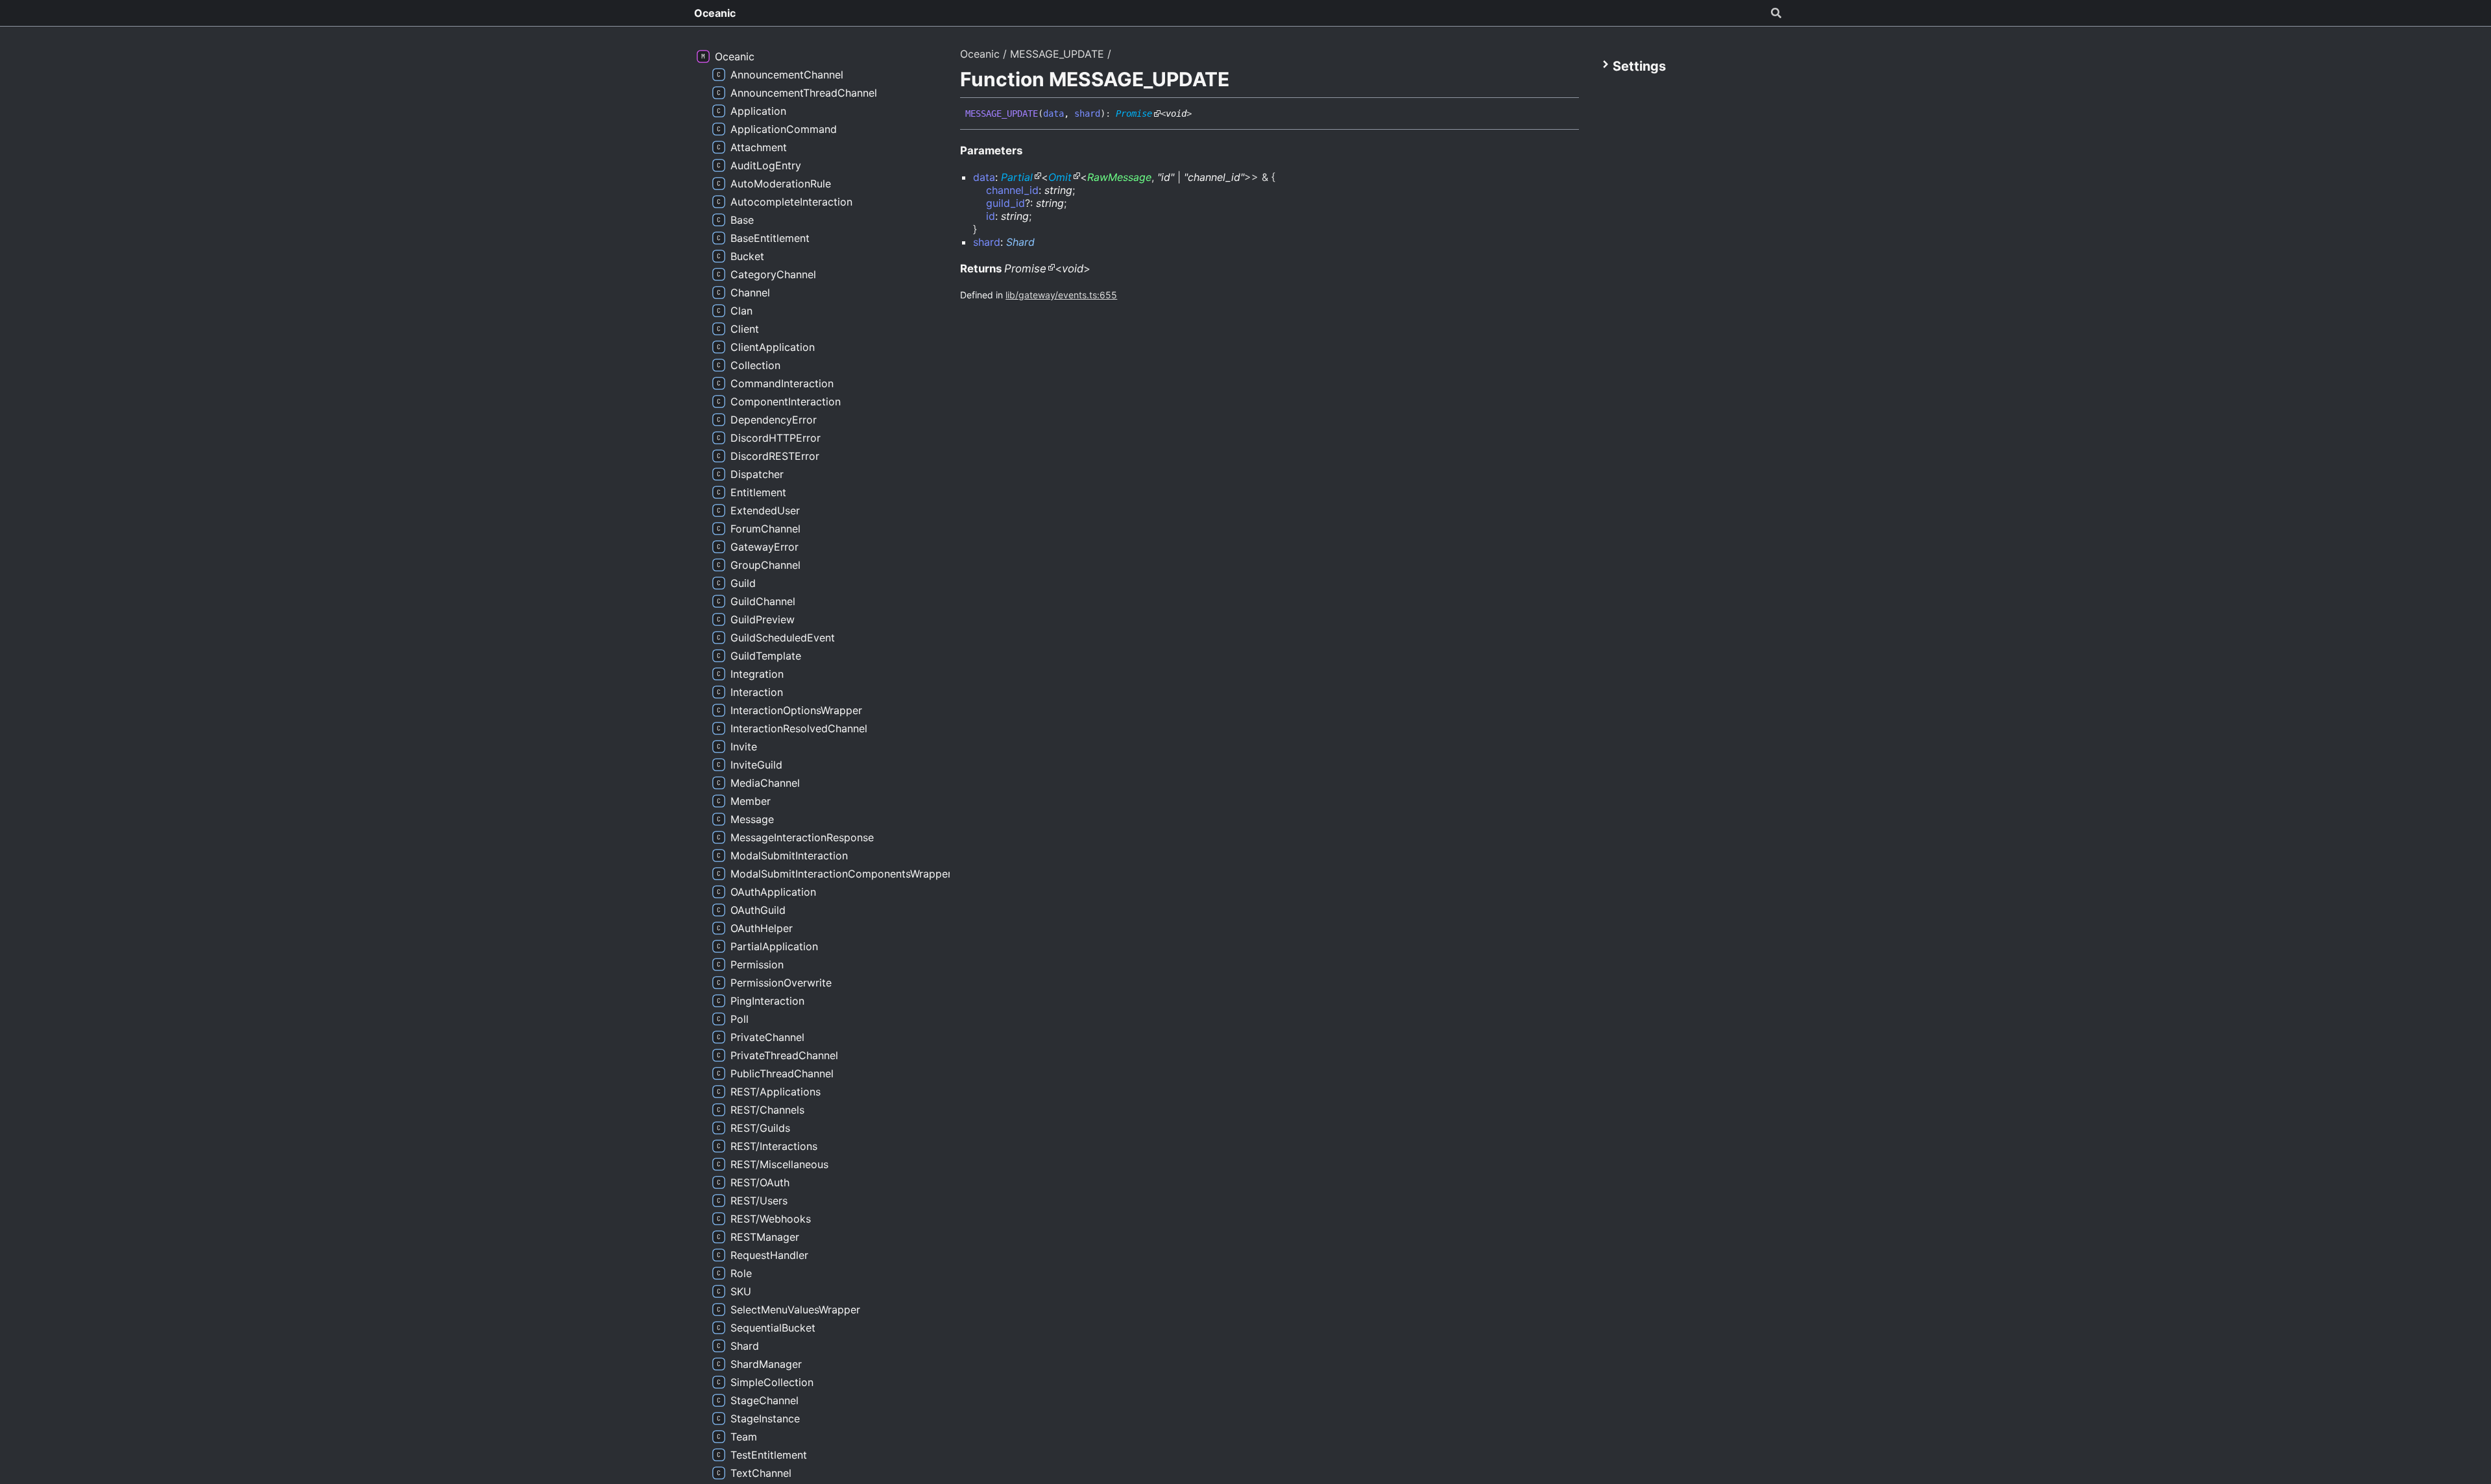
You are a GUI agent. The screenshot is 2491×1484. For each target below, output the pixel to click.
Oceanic (715, 13)
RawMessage (1119, 177)
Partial (1017, 177)
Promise (1134, 114)
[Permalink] (1201, 114)
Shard (1020, 242)
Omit (1060, 177)
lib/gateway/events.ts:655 (1061, 295)
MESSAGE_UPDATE (1057, 54)
